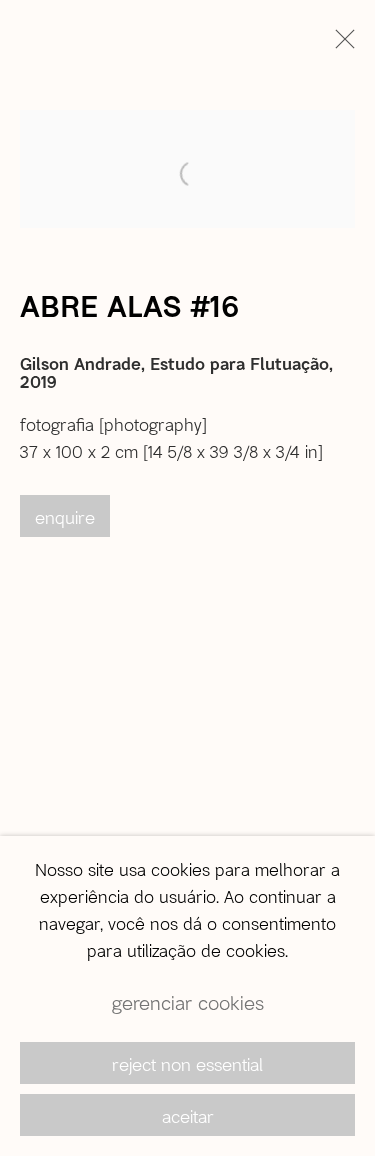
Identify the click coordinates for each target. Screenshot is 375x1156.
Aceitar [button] (188, 1116)
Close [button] (340, 45)
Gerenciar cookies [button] (188, 1002)
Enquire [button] (65, 517)
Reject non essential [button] (187, 1064)
